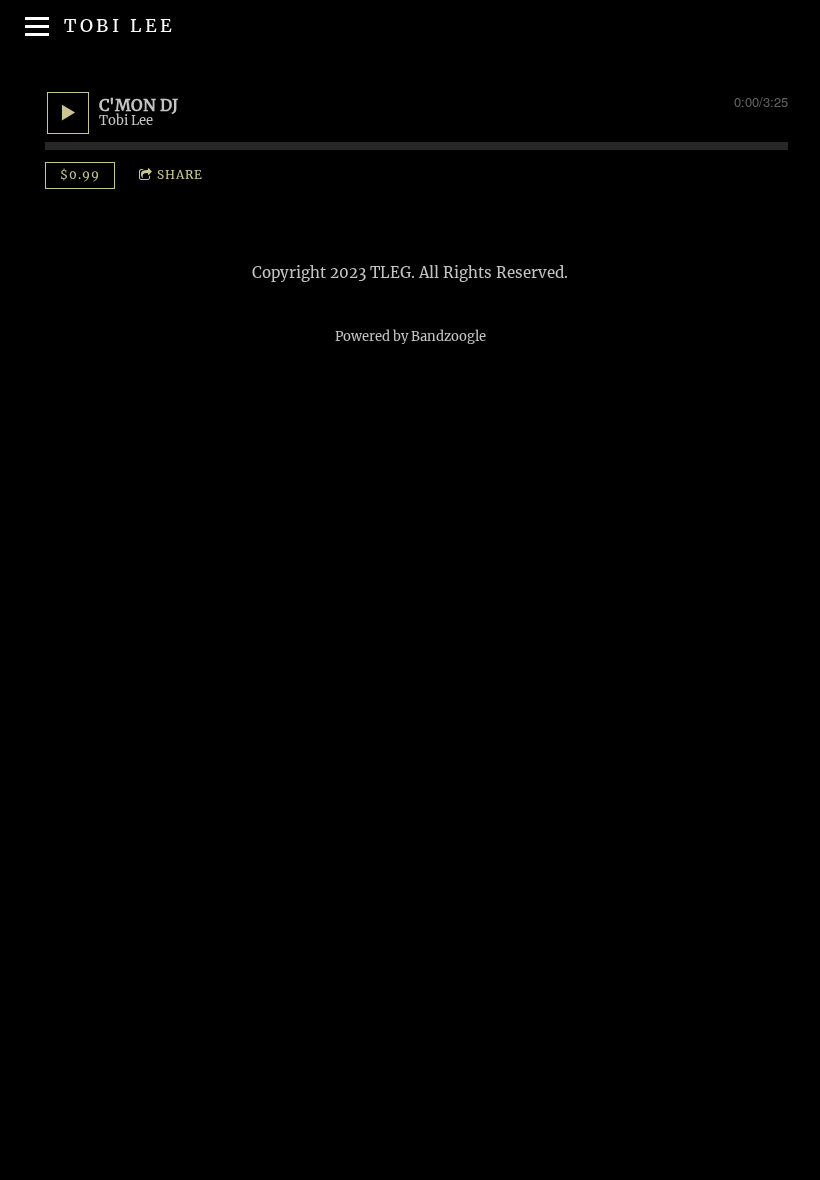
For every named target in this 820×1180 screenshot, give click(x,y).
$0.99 (80, 174)
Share (180, 174)
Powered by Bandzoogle (410, 336)
